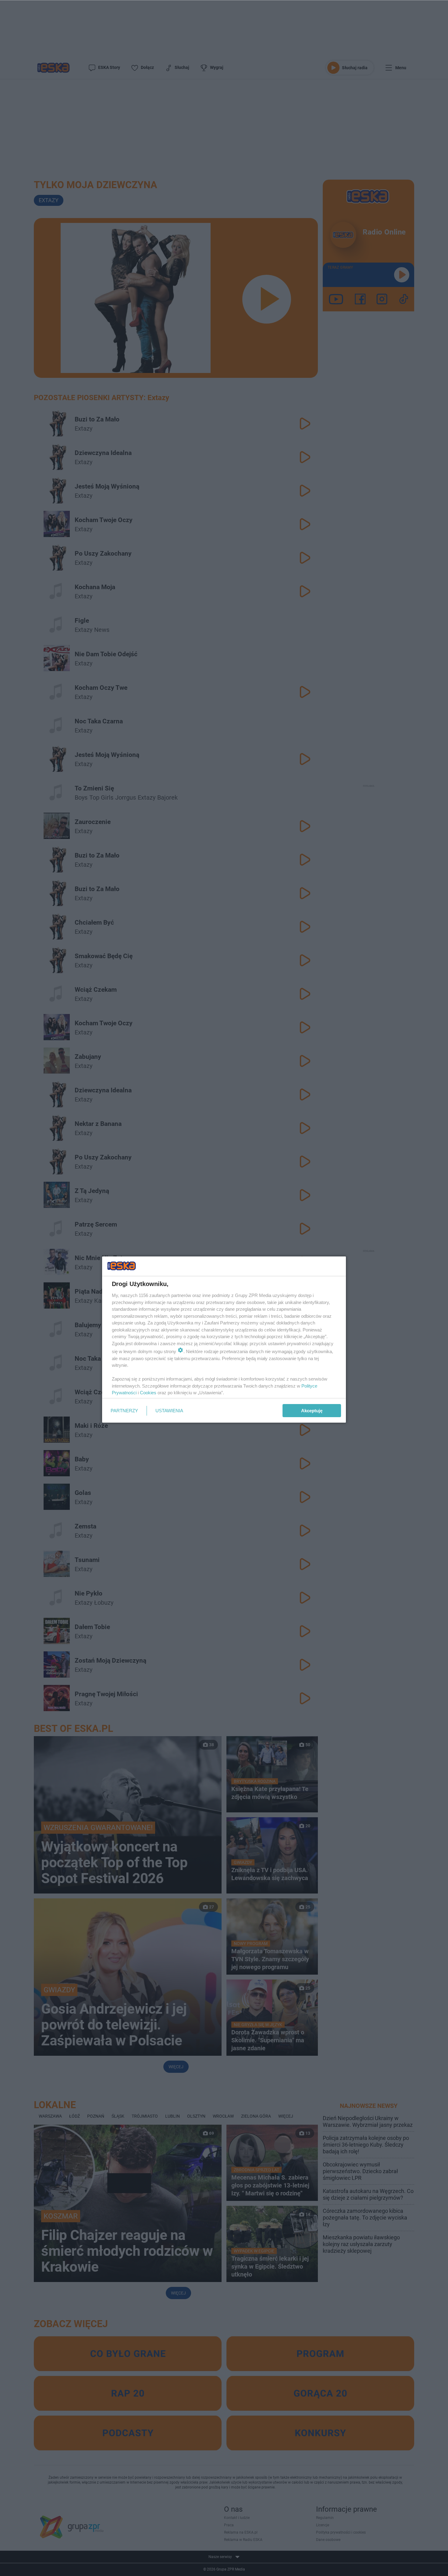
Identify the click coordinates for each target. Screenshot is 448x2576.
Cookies (148, 1393)
